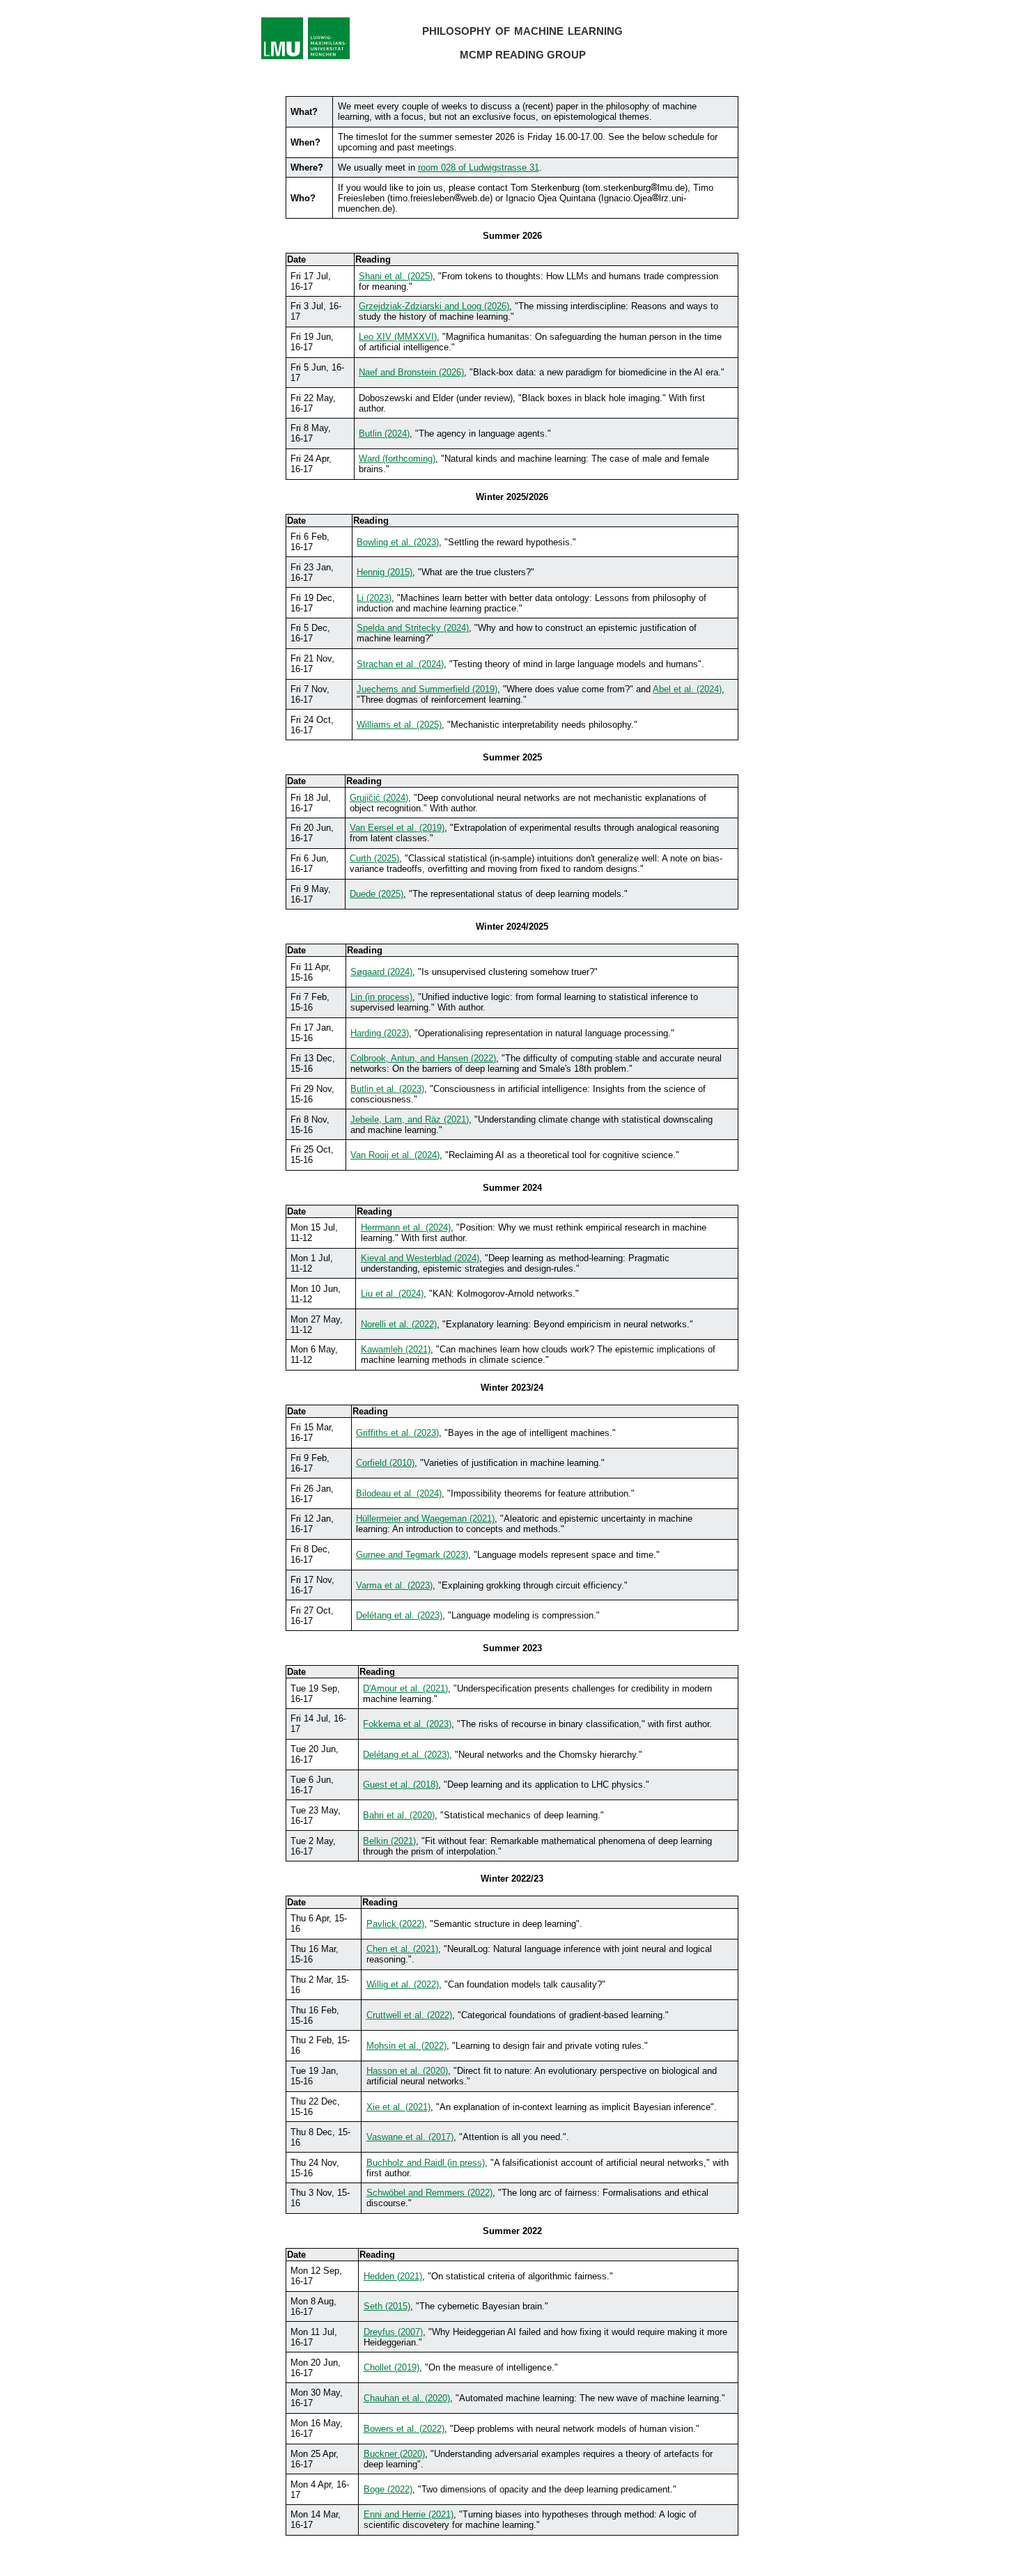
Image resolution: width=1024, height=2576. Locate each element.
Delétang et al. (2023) (399, 1615)
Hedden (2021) (393, 2276)
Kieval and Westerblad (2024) (420, 1258)
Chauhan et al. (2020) (407, 2398)
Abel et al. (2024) (687, 689)
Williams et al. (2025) (399, 725)
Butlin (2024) (384, 434)
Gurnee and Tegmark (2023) (412, 1555)
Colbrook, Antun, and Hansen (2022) (423, 1058)
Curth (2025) (374, 858)
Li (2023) (374, 598)
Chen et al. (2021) (402, 1949)
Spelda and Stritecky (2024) (413, 628)
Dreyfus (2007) (393, 2332)
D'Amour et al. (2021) (405, 1688)
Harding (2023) (380, 1033)
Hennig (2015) (385, 572)
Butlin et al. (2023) (387, 1089)
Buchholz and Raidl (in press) (426, 2163)
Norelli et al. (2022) (399, 1324)
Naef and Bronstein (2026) (411, 372)
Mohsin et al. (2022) (406, 2046)
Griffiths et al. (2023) (397, 1433)
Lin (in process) (381, 997)
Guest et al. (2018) (401, 1785)
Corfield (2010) (385, 1463)
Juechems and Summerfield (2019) (427, 689)
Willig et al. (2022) (403, 1984)
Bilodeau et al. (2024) (399, 1493)
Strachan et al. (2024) (400, 664)
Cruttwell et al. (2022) (409, 2015)
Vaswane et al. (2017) (410, 2137)
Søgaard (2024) (381, 972)
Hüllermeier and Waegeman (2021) (425, 1519)
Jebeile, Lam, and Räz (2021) (410, 1119)
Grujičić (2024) (379, 798)
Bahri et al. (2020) (399, 1815)
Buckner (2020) (394, 2454)
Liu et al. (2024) (392, 1294)
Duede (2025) (377, 894)
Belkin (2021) (389, 1841)
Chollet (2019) (391, 2367)
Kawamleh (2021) (396, 1349)
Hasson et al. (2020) (407, 2071)
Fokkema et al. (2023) (407, 1724)
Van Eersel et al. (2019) (397, 828)
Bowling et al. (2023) (398, 542)
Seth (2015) (387, 2306)
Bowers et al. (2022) (404, 2429)
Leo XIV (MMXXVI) (398, 337)
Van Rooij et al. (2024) (395, 1155)
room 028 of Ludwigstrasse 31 (479, 167)
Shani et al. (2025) (396, 276)
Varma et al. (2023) (394, 1585)
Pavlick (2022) (395, 1924)
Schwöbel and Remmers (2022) (429, 2193)
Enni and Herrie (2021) (409, 2514)
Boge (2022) (388, 2489)
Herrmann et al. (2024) (406, 1227)
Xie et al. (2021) (398, 2107)
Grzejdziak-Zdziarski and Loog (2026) (434, 306)
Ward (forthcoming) (397, 459)
